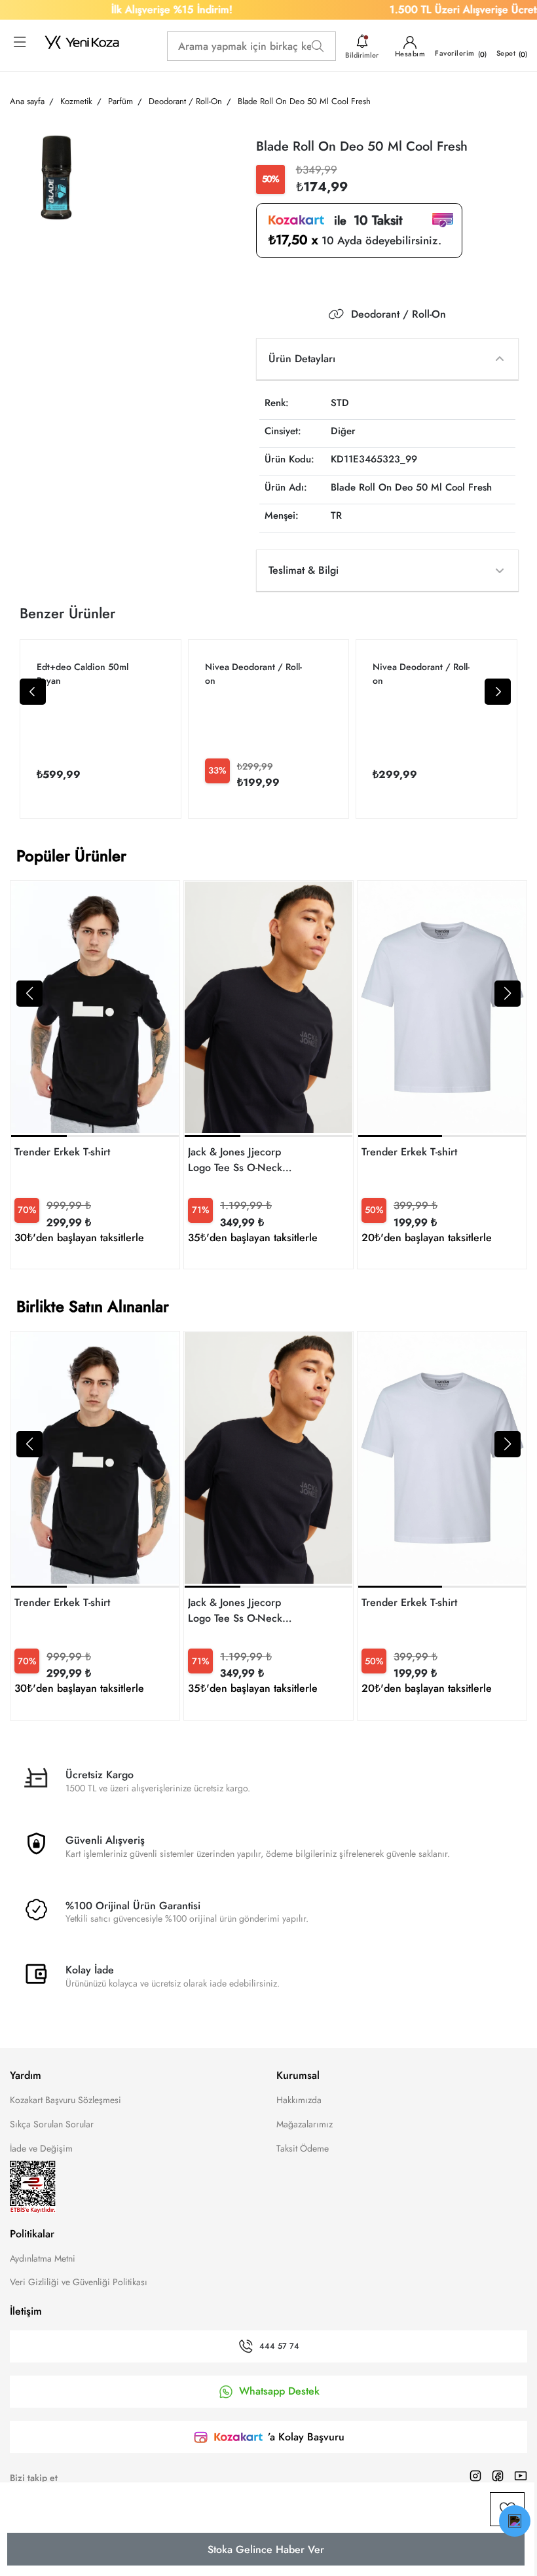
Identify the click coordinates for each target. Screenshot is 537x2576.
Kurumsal (298, 2075)
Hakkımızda (299, 2100)
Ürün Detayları (302, 359)
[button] (29, 994)
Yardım (26, 2075)
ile (363, 221)
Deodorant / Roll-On (398, 314)
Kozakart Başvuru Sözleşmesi (65, 2100)
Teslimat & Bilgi (304, 570)
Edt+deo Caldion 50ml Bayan (83, 674)
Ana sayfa (27, 101)
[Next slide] (498, 692)
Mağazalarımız (305, 2124)
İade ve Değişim (41, 2148)
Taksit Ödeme (303, 2148)
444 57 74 (279, 2347)
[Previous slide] (33, 692)
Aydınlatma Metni (43, 2258)
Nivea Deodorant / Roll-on (253, 674)
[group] (95, 1075)
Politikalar (32, 2234)
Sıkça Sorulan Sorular (52, 2124)
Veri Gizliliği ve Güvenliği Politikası (79, 2282)
